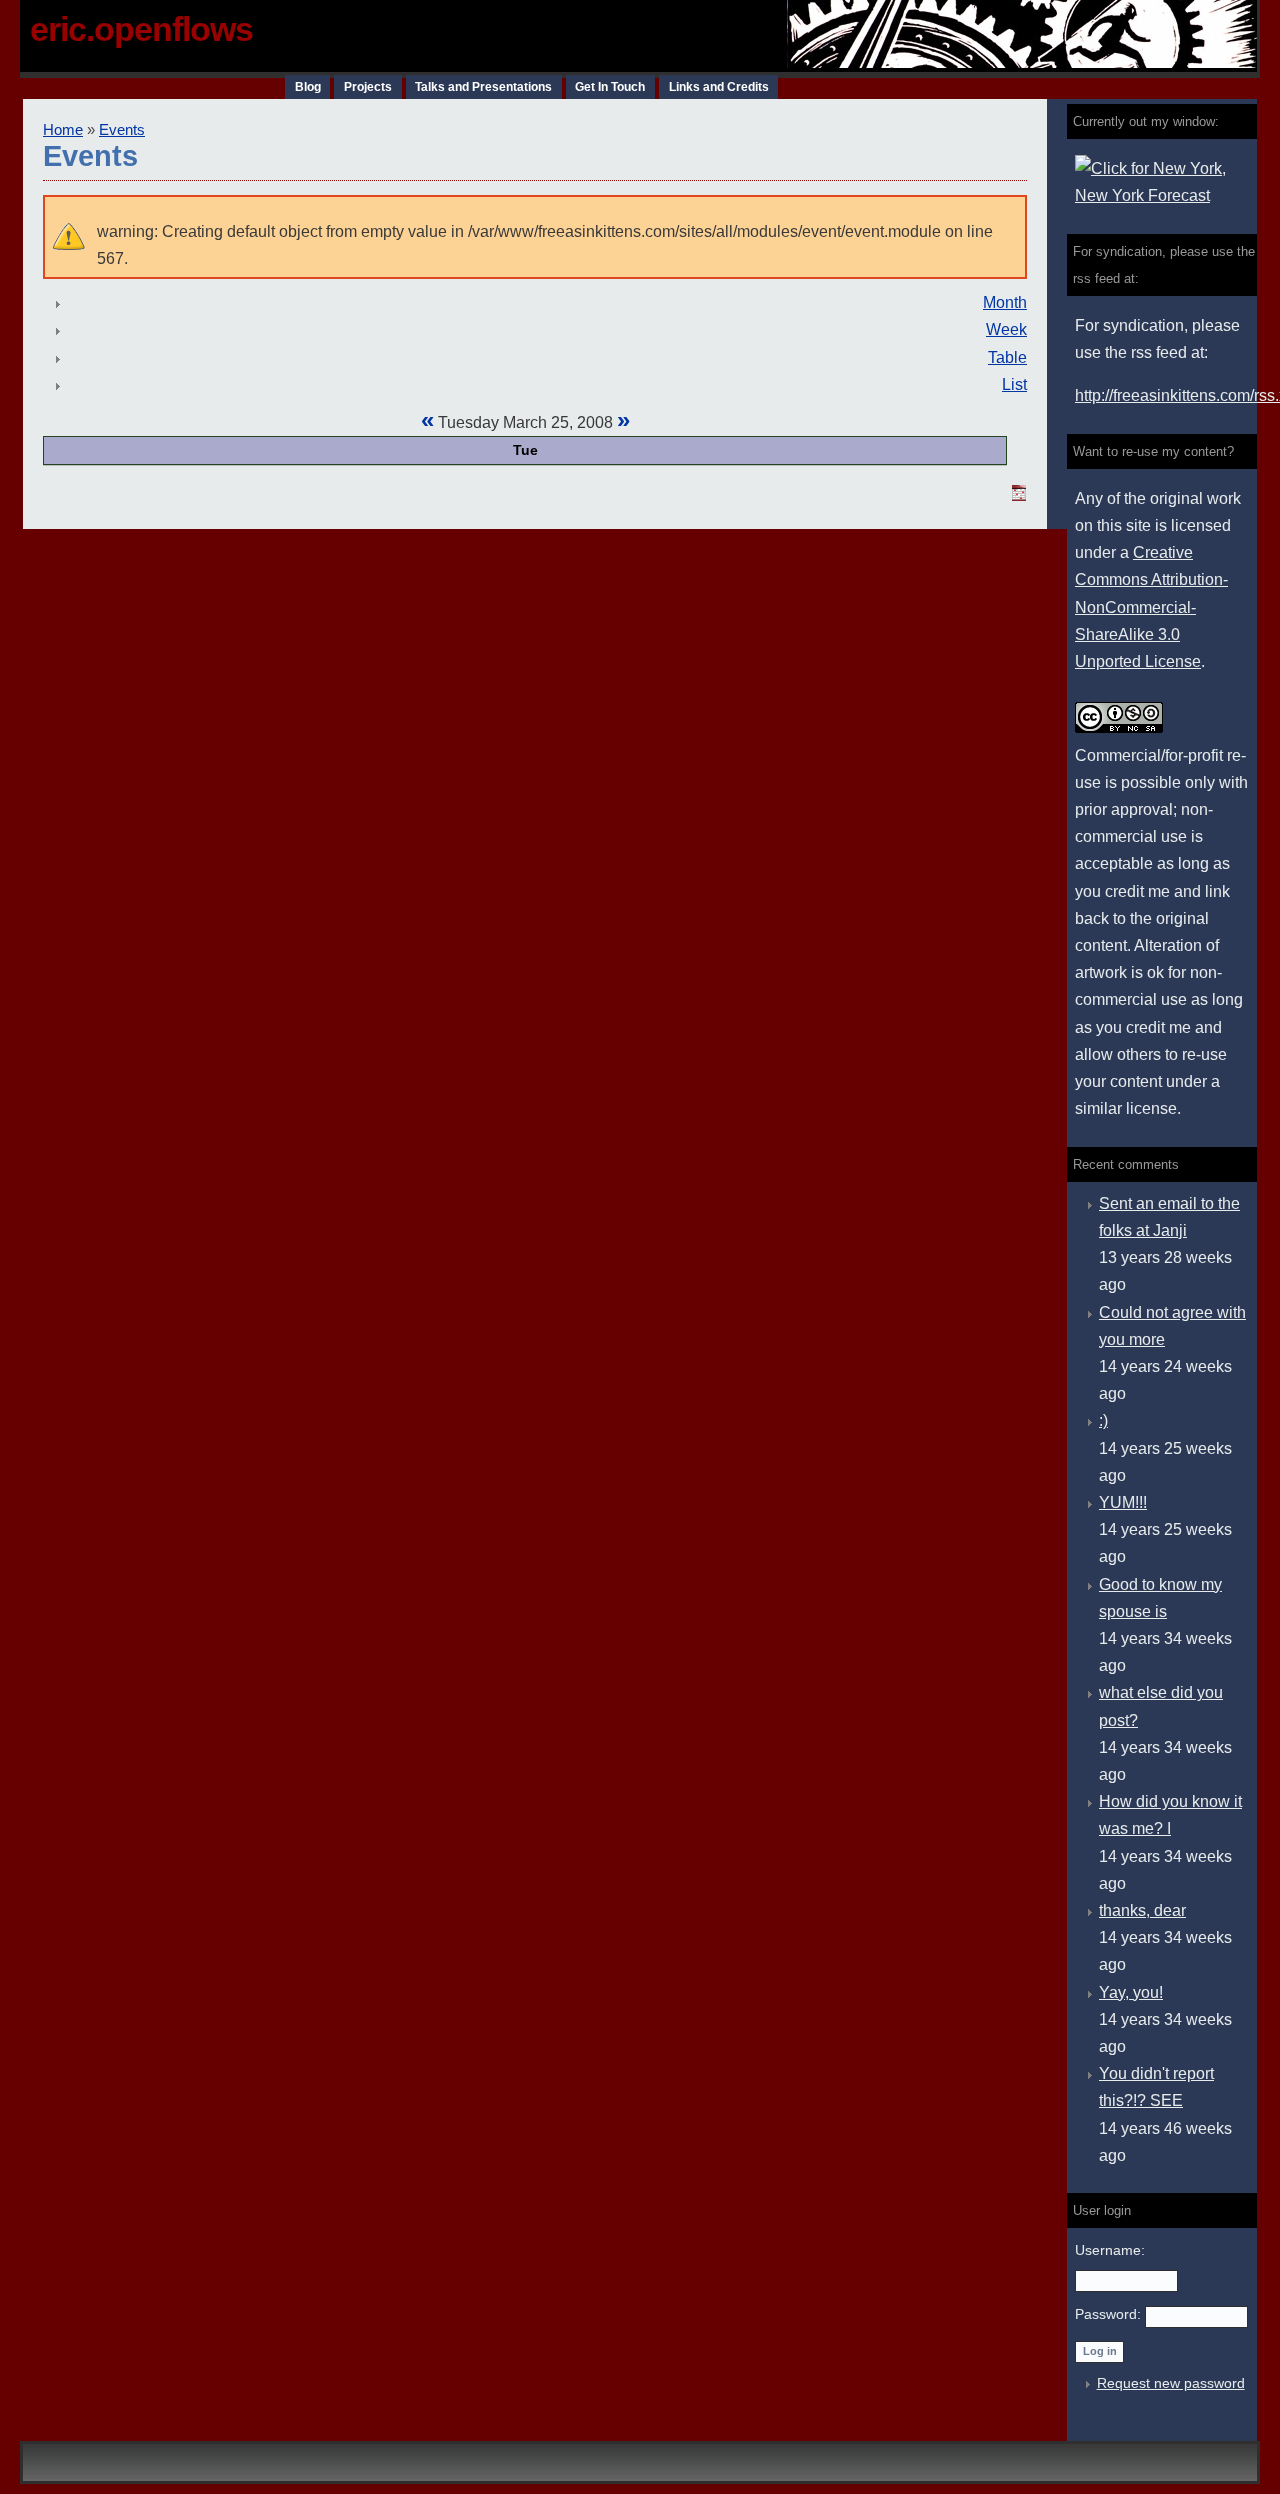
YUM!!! (1123, 1502)
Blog (308, 87)
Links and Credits (719, 87)
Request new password (1171, 2383)
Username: (1110, 2250)
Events (122, 130)
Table (1007, 357)
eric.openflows (141, 29)
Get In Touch (610, 87)
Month (1005, 302)
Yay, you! (1131, 1992)
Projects (368, 87)
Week (1006, 329)
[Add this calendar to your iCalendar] (1019, 495)
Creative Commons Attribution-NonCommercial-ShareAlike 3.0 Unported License (1151, 607)
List (1014, 384)
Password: (1110, 2314)
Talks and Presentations (483, 87)
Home (63, 130)
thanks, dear (1142, 1910)
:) (1103, 1420)
